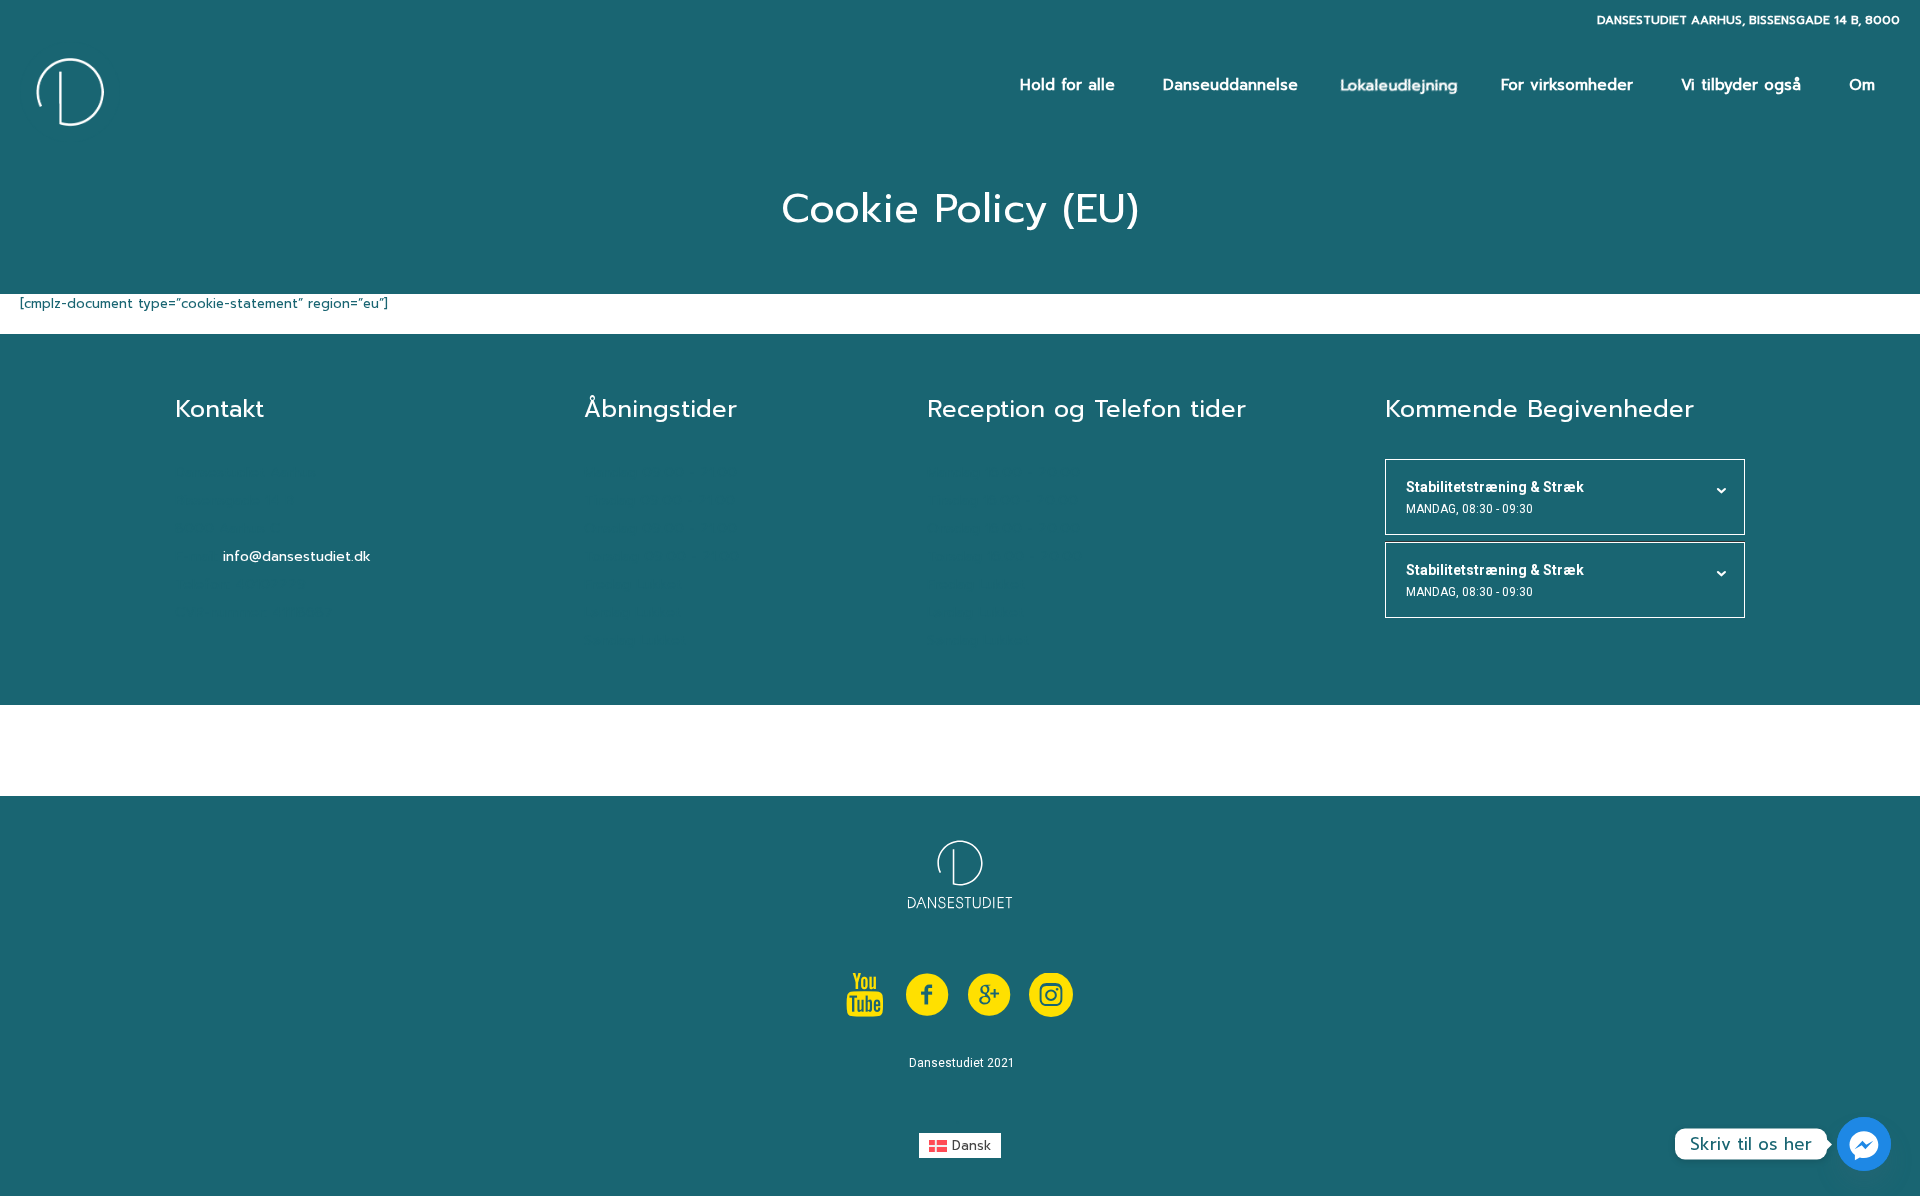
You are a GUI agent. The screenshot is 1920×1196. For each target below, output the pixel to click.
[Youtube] (865, 995)
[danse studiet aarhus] (1051, 995)
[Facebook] (927, 995)
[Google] (989, 995)
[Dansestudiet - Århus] (70, 92)
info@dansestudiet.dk (297, 556)
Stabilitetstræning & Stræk (1495, 497)
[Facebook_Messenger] (1864, 1144)
